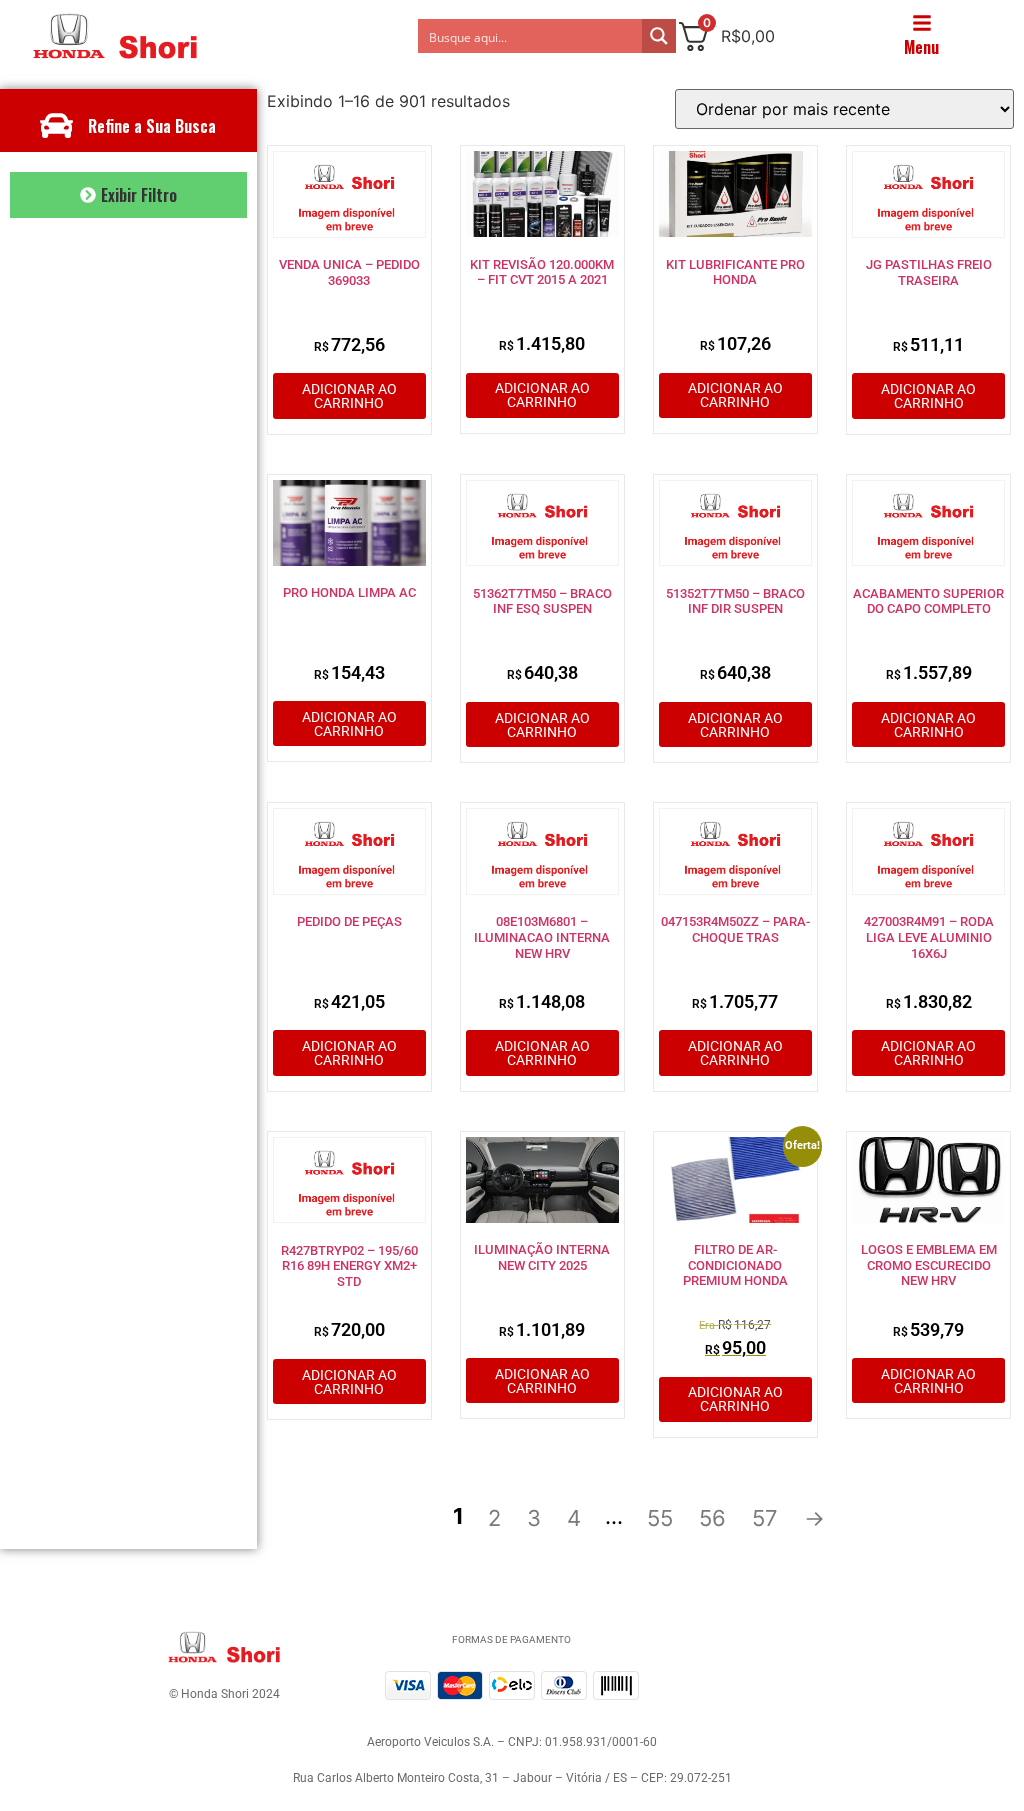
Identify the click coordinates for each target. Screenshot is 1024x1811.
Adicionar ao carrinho (349, 396)
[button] (128, 195)
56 (712, 1518)
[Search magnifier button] (659, 36)
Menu (921, 47)
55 (660, 1518)
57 (765, 1518)
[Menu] (922, 23)
